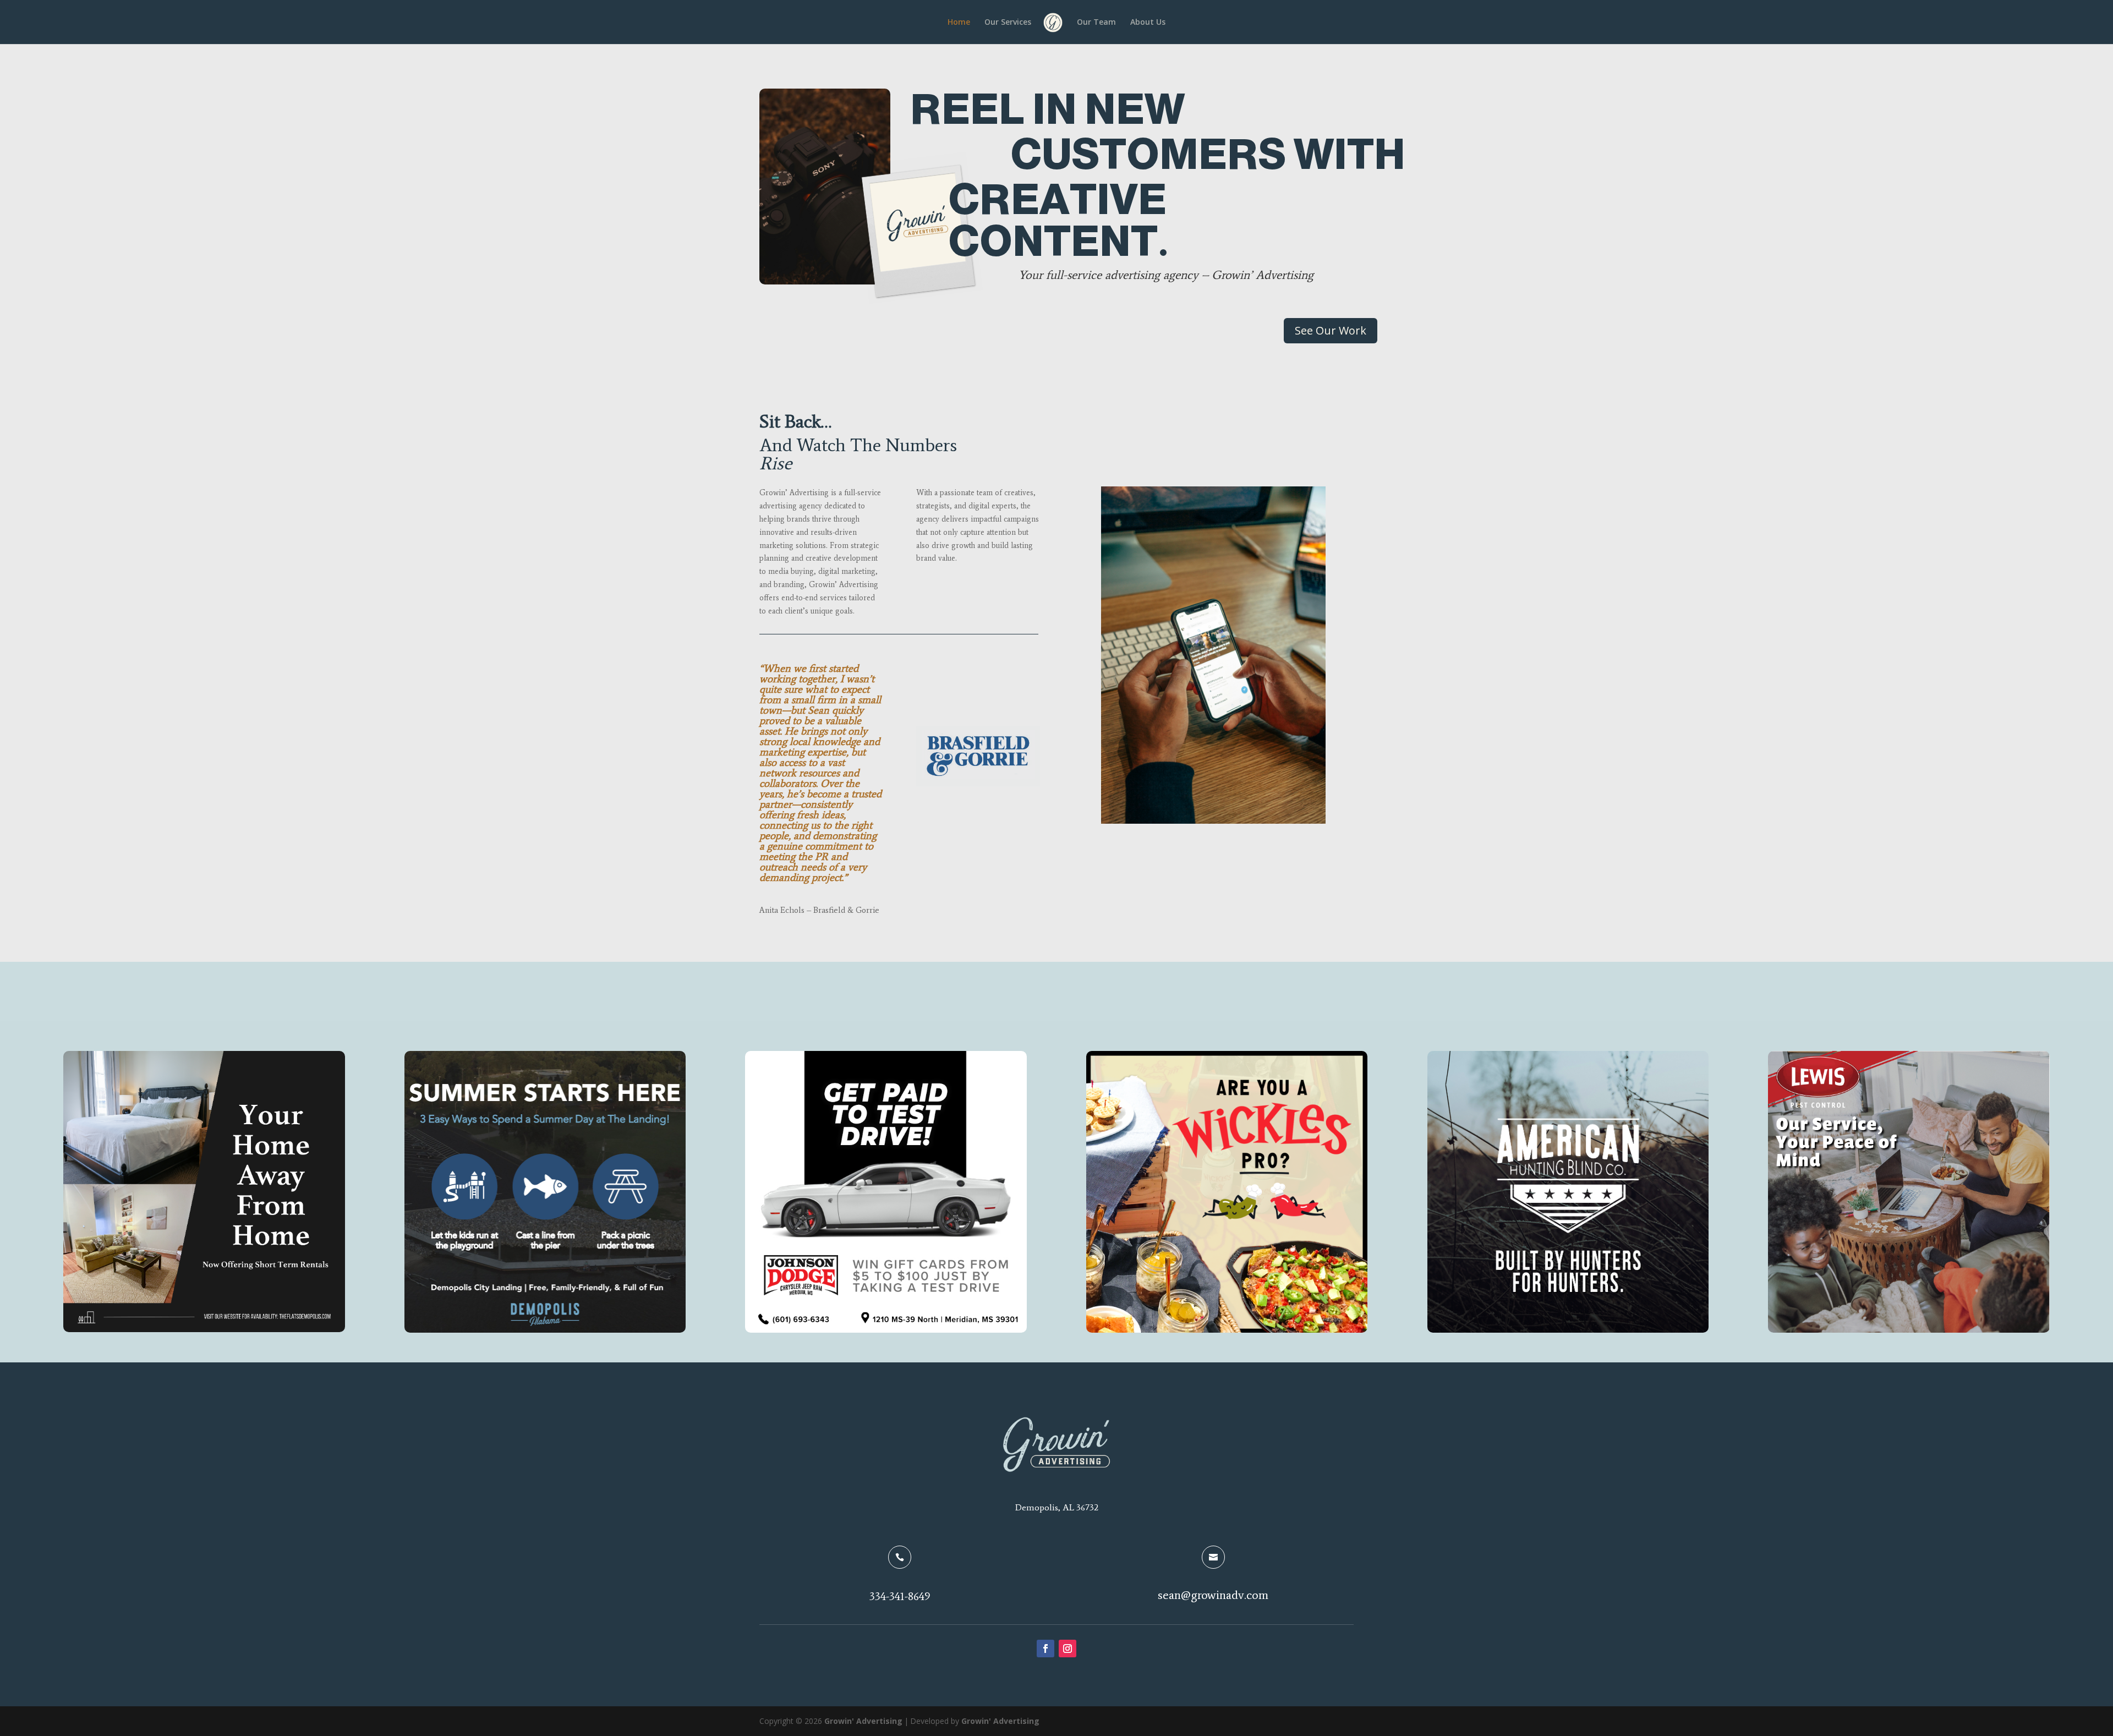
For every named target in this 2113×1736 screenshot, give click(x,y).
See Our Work (1331, 330)
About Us (1148, 23)
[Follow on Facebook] (1045, 1649)
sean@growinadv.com (1213, 1595)
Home (959, 23)
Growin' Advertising (863, 1721)
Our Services (1008, 23)
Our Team (1096, 23)
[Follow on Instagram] (1068, 1649)
